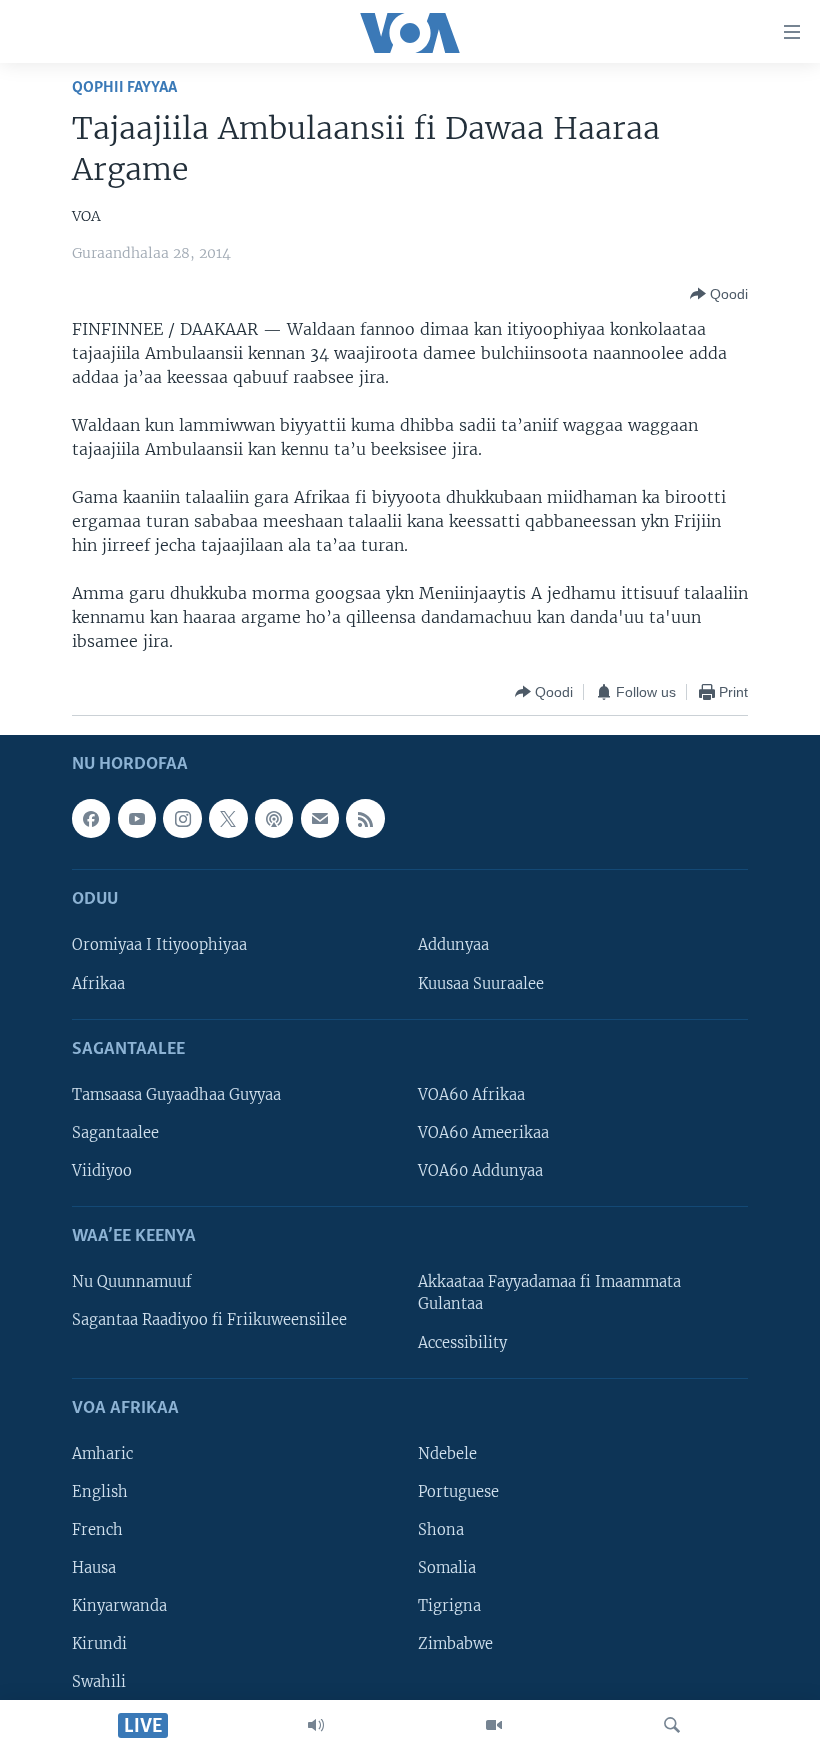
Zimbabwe (455, 1644)
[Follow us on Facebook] (91, 819)
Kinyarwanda (119, 1606)
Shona (441, 1530)
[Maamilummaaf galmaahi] (320, 819)
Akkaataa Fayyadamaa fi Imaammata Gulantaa (549, 1294)
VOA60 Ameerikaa (483, 1133)
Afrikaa (98, 984)
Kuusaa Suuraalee (481, 984)
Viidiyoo (102, 1171)
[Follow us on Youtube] (137, 819)
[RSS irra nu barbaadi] (365, 819)
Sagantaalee (115, 1133)
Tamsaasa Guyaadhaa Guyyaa (176, 1095)
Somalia (447, 1568)
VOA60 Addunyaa (480, 1171)
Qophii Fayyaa (124, 87)
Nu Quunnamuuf (132, 1283)
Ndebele (447, 1454)
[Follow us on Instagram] (182, 819)
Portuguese (458, 1492)
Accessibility (462, 1343)
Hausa (94, 1568)
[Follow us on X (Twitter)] (228, 819)
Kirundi (99, 1644)
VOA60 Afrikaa (471, 1095)
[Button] (719, 294)
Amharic (102, 1454)
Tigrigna (449, 1606)
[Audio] (316, 1725)
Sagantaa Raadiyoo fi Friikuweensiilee (209, 1321)
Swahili (99, 1682)
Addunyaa (453, 946)
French (97, 1530)
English (100, 1492)
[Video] (494, 1725)
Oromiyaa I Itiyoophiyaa (159, 946)
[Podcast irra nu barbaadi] (274, 819)
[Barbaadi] (672, 1725)
